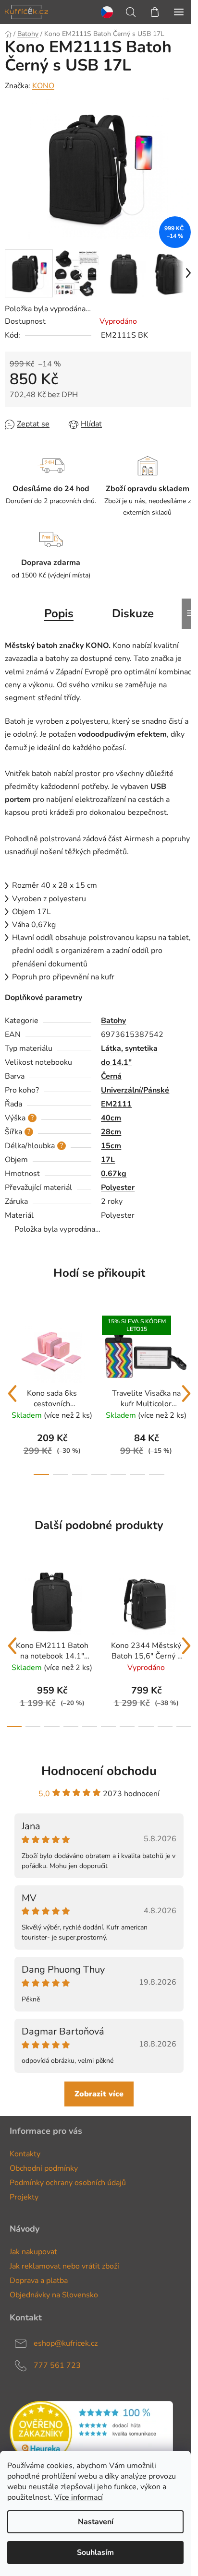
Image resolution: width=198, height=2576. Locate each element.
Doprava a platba (39, 2281)
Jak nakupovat (33, 2252)
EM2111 (116, 1104)
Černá (111, 1076)
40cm (111, 1118)
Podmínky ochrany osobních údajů (68, 2183)
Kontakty (25, 2154)
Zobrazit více (99, 2094)
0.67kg (114, 1174)
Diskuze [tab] (133, 613)
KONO (43, 86)
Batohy (113, 1021)
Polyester (118, 1188)
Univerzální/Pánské (135, 1090)
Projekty (24, 2197)
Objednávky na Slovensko (54, 2295)
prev (12, 1394)
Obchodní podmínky (44, 2168)
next (186, 1394)
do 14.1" (116, 1062)
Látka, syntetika (129, 1048)
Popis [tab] (59, 613)
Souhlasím (95, 2552)
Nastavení (96, 2522)
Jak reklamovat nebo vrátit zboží (64, 2266)
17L (108, 1160)
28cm (111, 1132)
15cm (111, 1146)
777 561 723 (57, 2365)
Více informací (79, 2497)
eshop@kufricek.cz (66, 2343)
